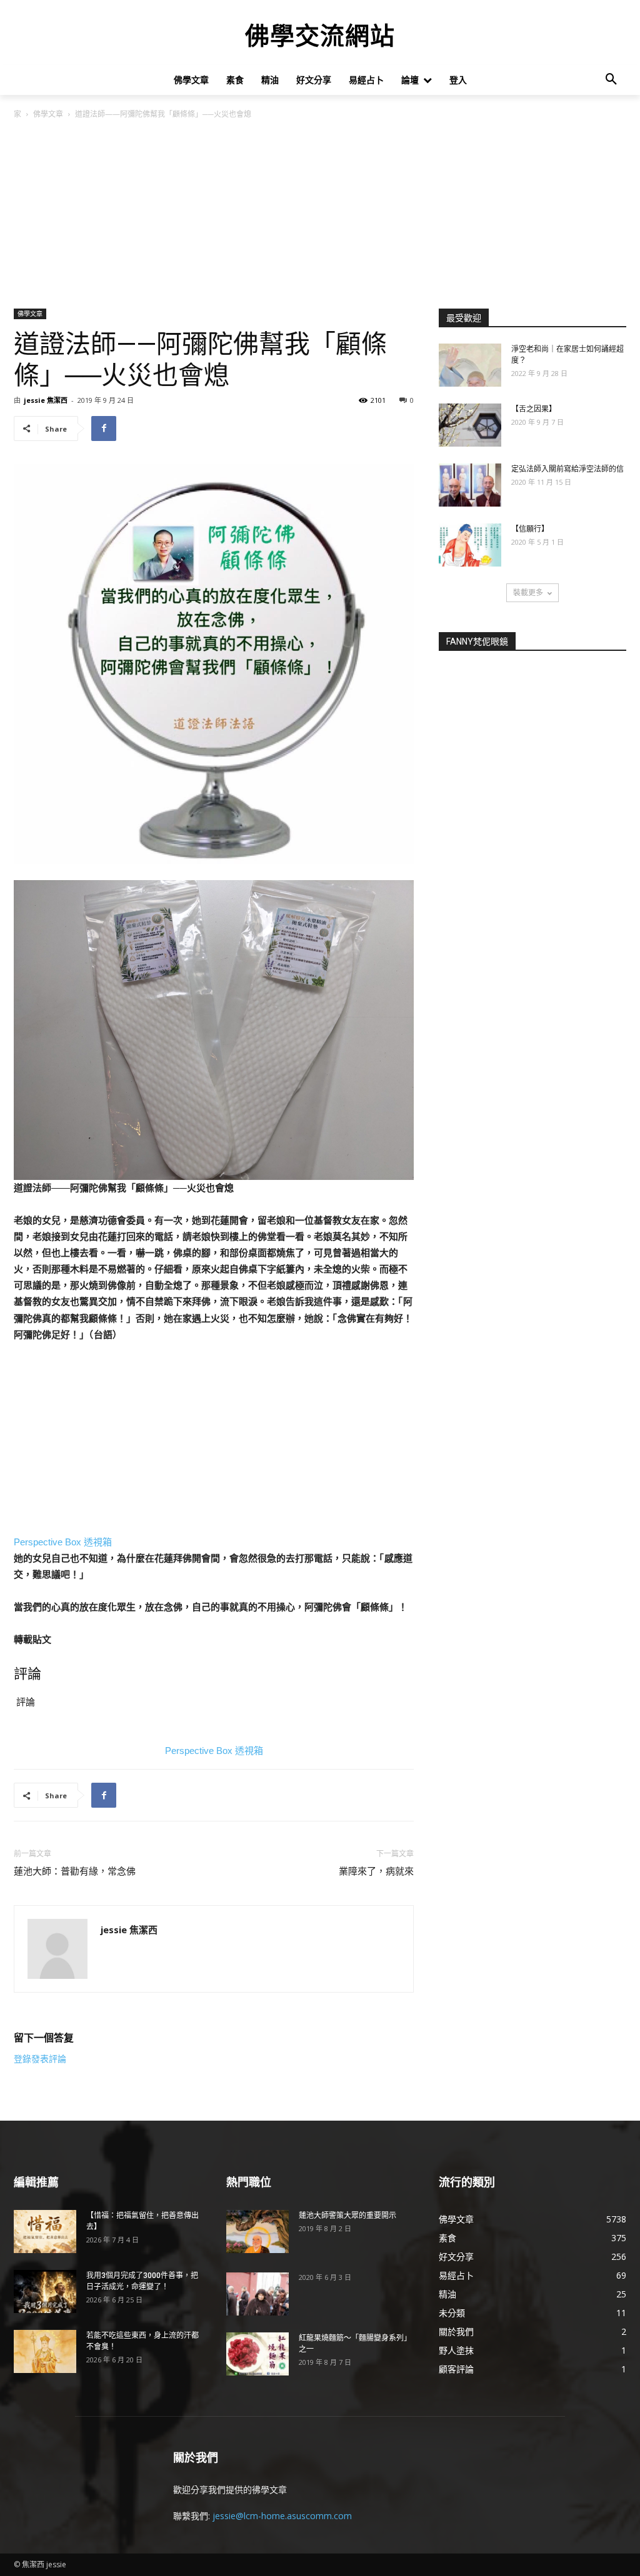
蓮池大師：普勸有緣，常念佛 (75, 1871)
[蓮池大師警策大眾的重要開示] (257, 2232)
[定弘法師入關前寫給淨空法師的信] (470, 485)
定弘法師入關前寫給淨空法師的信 (567, 469)
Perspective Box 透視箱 (63, 1542)
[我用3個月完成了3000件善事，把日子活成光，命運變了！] (45, 2291)
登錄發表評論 (40, 2059)
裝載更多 (528, 592)
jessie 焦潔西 (46, 400)
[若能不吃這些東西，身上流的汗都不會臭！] (45, 2351)
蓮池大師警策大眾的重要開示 (347, 2216)
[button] (611, 80)
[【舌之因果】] (470, 425)
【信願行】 (530, 529)
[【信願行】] (470, 545)
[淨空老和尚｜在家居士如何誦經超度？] (470, 365)
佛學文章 (48, 114)
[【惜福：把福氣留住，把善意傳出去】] (45, 2232)
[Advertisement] (320, 215)
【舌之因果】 (534, 409)
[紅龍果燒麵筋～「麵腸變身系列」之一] (257, 2354)
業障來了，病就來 (376, 1871)
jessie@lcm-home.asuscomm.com (282, 2516)
